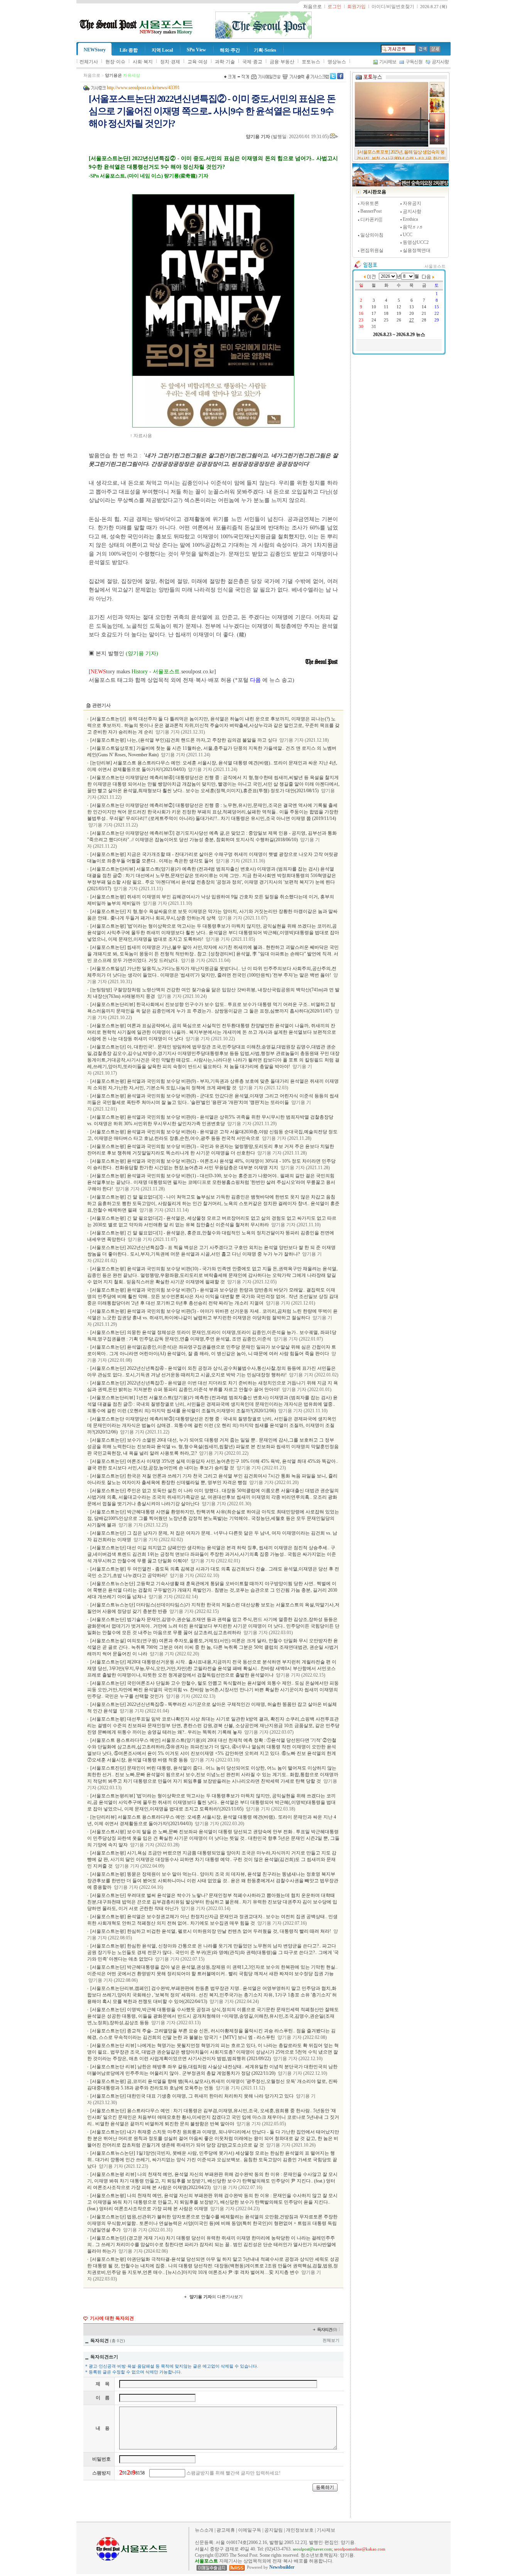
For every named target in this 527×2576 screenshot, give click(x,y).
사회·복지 (143, 62)
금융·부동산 (282, 62)
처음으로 (92, 75)
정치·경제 (170, 62)
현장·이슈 (115, 62)
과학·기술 (225, 62)
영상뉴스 (337, 62)
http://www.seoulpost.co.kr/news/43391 (143, 88)
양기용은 (122, 75)
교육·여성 (198, 62)
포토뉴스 (311, 62)
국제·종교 (252, 62)
